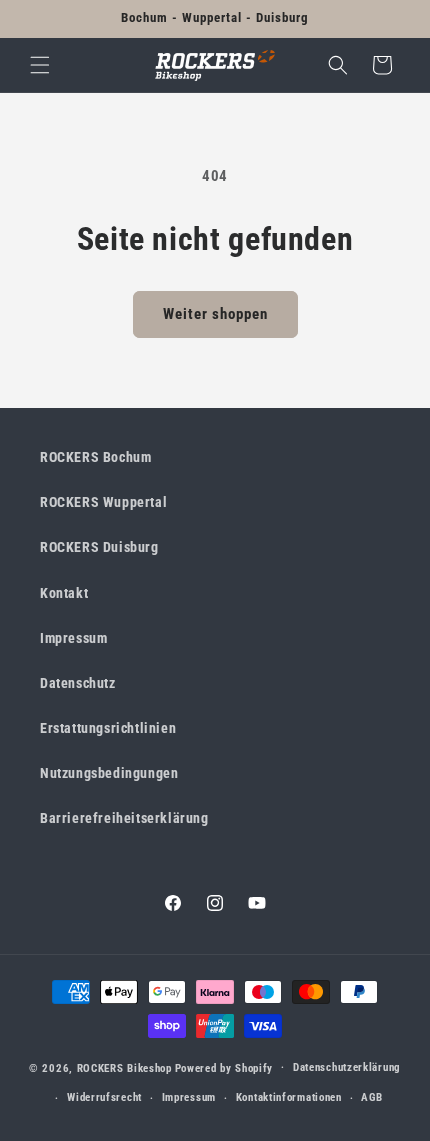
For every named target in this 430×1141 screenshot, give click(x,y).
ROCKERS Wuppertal (103, 502)
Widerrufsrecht (104, 1097)
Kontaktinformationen (289, 1097)
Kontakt (64, 593)
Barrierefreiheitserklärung (124, 818)
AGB (371, 1097)
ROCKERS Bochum (95, 457)
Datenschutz (78, 683)
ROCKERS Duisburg (99, 547)
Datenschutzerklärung (347, 1067)
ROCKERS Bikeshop (124, 1067)
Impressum (73, 638)
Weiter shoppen (215, 314)
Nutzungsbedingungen (109, 773)
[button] (40, 65)
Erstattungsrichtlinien (108, 728)
